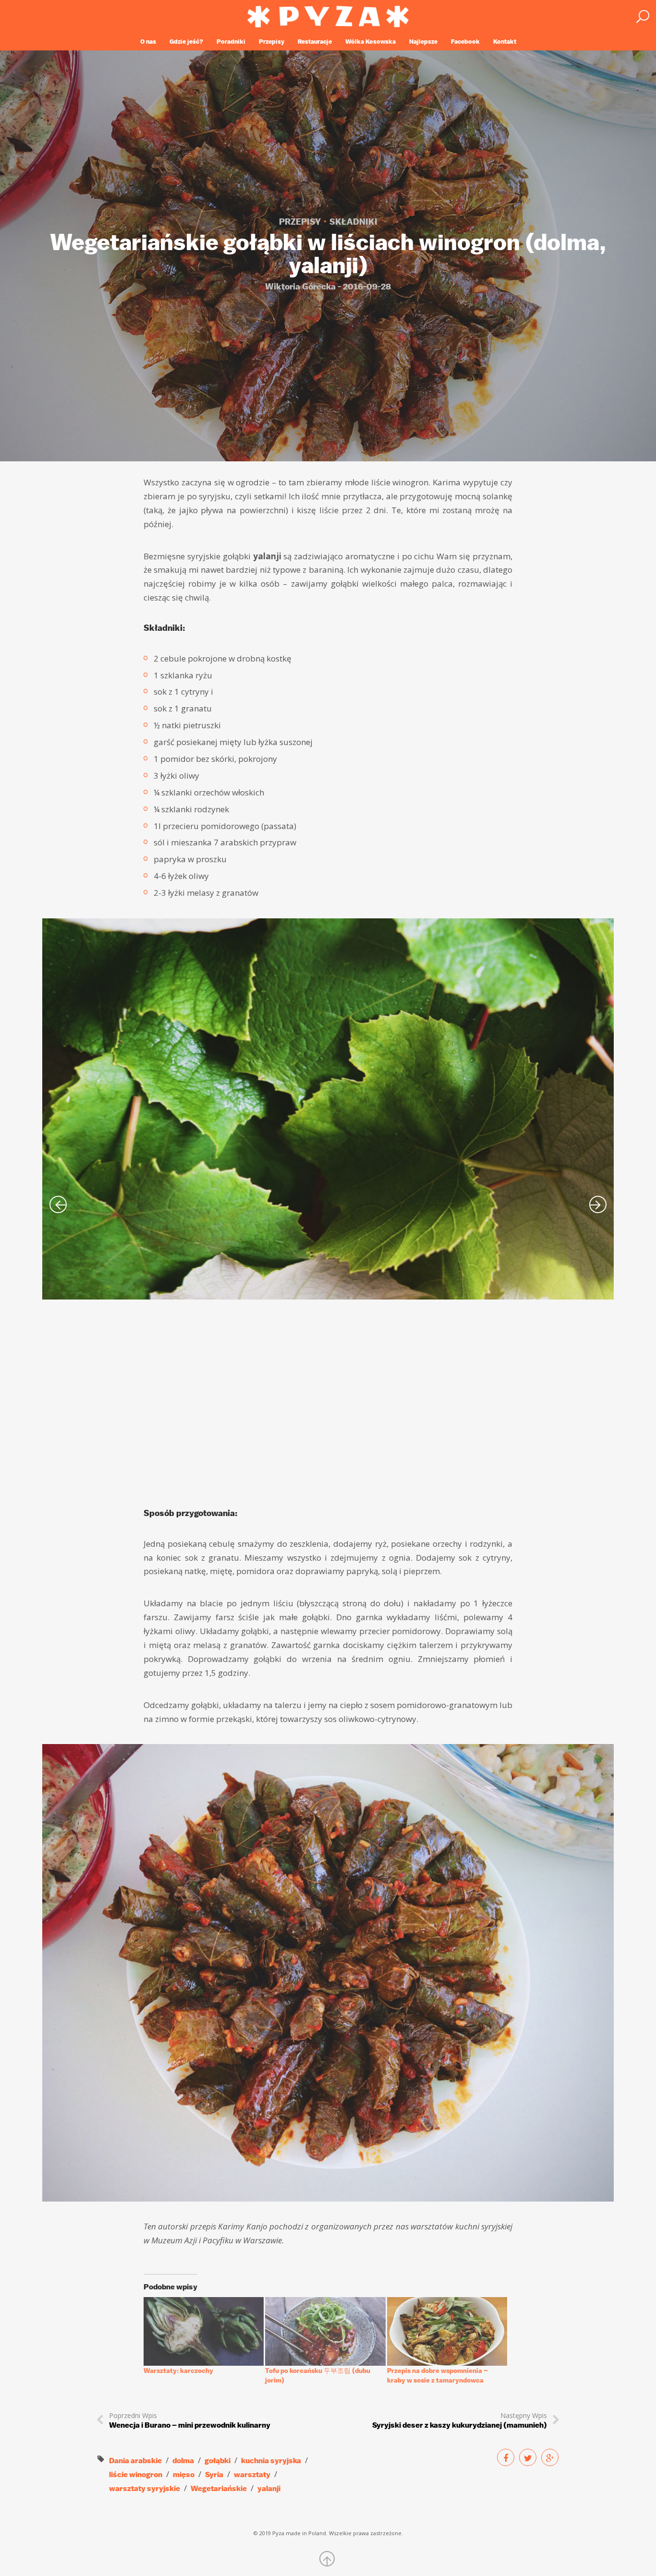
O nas (148, 42)
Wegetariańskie (219, 2488)
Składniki (353, 222)
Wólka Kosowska (371, 42)
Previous (58, 1204)
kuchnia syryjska (271, 2461)
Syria (214, 2474)
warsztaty (252, 2474)
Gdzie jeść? (186, 42)
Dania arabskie (135, 2461)
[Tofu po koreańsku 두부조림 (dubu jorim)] (325, 2331)
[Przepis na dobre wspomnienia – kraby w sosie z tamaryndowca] (447, 2331)
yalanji (269, 2488)
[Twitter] (528, 2457)
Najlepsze (423, 42)
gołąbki (218, 2461)
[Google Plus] (550, 2457)
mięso (184, 2474)
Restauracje (315, 42)
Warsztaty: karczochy (178, 2371)
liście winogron (136, 2474)
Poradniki (231, 42)
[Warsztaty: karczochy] (204, 2331)
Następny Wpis (460, 2420)
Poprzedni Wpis (190, 2420)
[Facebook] (506, 2457)
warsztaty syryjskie (145, 2488)
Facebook (465, 42)
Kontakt (505, 42)
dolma (183, 2461)
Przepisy (272, 42)
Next (598, 1204)
